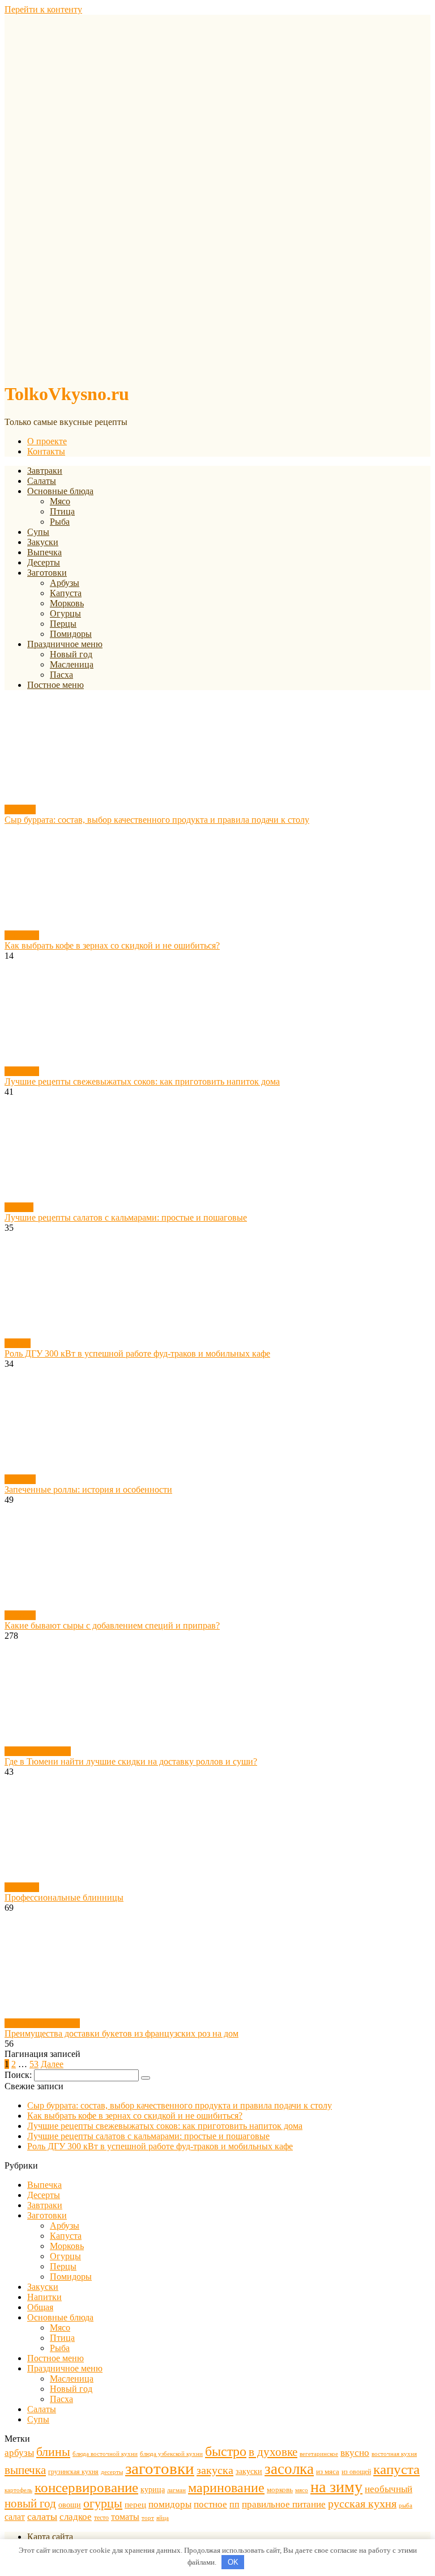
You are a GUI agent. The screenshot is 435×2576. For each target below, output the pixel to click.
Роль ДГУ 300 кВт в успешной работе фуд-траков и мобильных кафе (160, 2146)
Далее (52, 2064)
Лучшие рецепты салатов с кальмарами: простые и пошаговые (148, 2136)
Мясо (60, 501)
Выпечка (44, 552)
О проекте (47, 441)
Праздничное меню (65, 644)
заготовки (160, 2468)
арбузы (19, 2453)
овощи (70, 2505)
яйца (163, 2518)
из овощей (356, 2472)
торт (148, 2518)
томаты (125, 2517)
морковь (280, 2490)
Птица (62, 511)
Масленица (72, 664)
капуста (396, 2469)
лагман (176, 2490)
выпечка (25, 2470)
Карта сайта (50, 2537)
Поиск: (19, 2075)
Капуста (66, 593)
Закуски (43, 542)
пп (234, 2504)
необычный (389, 2489)
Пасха (61, 675)
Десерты (44, 562)
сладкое (76, 2517)
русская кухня (362, 2503)
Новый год (71, 654)
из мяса (328, 2471)
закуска (215, 2470)
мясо (302, 2490)
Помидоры (71, 634)
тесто (101, 2518)
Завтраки (45, 471)
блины (53, 2452)
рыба (406, 2505)
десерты (112, 2472)
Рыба (60, 522)
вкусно (355, 2453)
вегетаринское (319, 2454)
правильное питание (284, 2504)
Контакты (46, 451)
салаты (42, 2517)
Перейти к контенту (43, 9)
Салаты (42, 481)
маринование (226, 2487)
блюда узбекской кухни (171, 2454)
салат (15, 2517)
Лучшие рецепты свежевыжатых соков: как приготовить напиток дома (165, 2126)
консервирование (86, 2487)
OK (233, 2562)
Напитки (22, 935)
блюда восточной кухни (105, 2454)
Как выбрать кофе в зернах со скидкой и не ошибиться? (135, 2116)
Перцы (63, 624)
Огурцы (65, 613)
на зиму (336, 2487)
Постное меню (56, 685)
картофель (18, 2490)
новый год (30, 2503)
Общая (18, 1343)
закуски (249, 2471)
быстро (226, 2451)
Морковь (67, 603)
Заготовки (47, 573)
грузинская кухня (73, 2472)
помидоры (170, 2504)
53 (34, 2064)
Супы (38, 532)
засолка (289, 2469)
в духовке (273, 2452)
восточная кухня (394, 2454)
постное (210, 2504)
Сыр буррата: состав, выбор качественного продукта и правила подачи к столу (180, 2105)
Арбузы (65, 583)
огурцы (103, 2503)
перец (135, 2504)
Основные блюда (60, 491)
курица (153, 2489)
